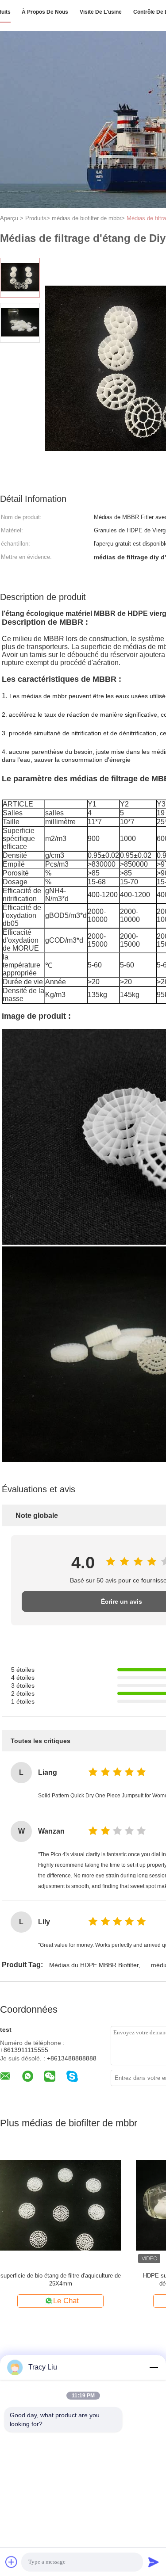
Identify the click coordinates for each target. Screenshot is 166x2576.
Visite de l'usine (101, 12)
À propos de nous (45, 12)
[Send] (154, 2562)
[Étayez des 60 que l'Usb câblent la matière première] (60, 2205)
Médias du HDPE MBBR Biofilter (94, 1965)
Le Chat (66, 2301)
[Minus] (154, 2367)
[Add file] (12, 2562)
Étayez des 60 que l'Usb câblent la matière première (61, 2280)
